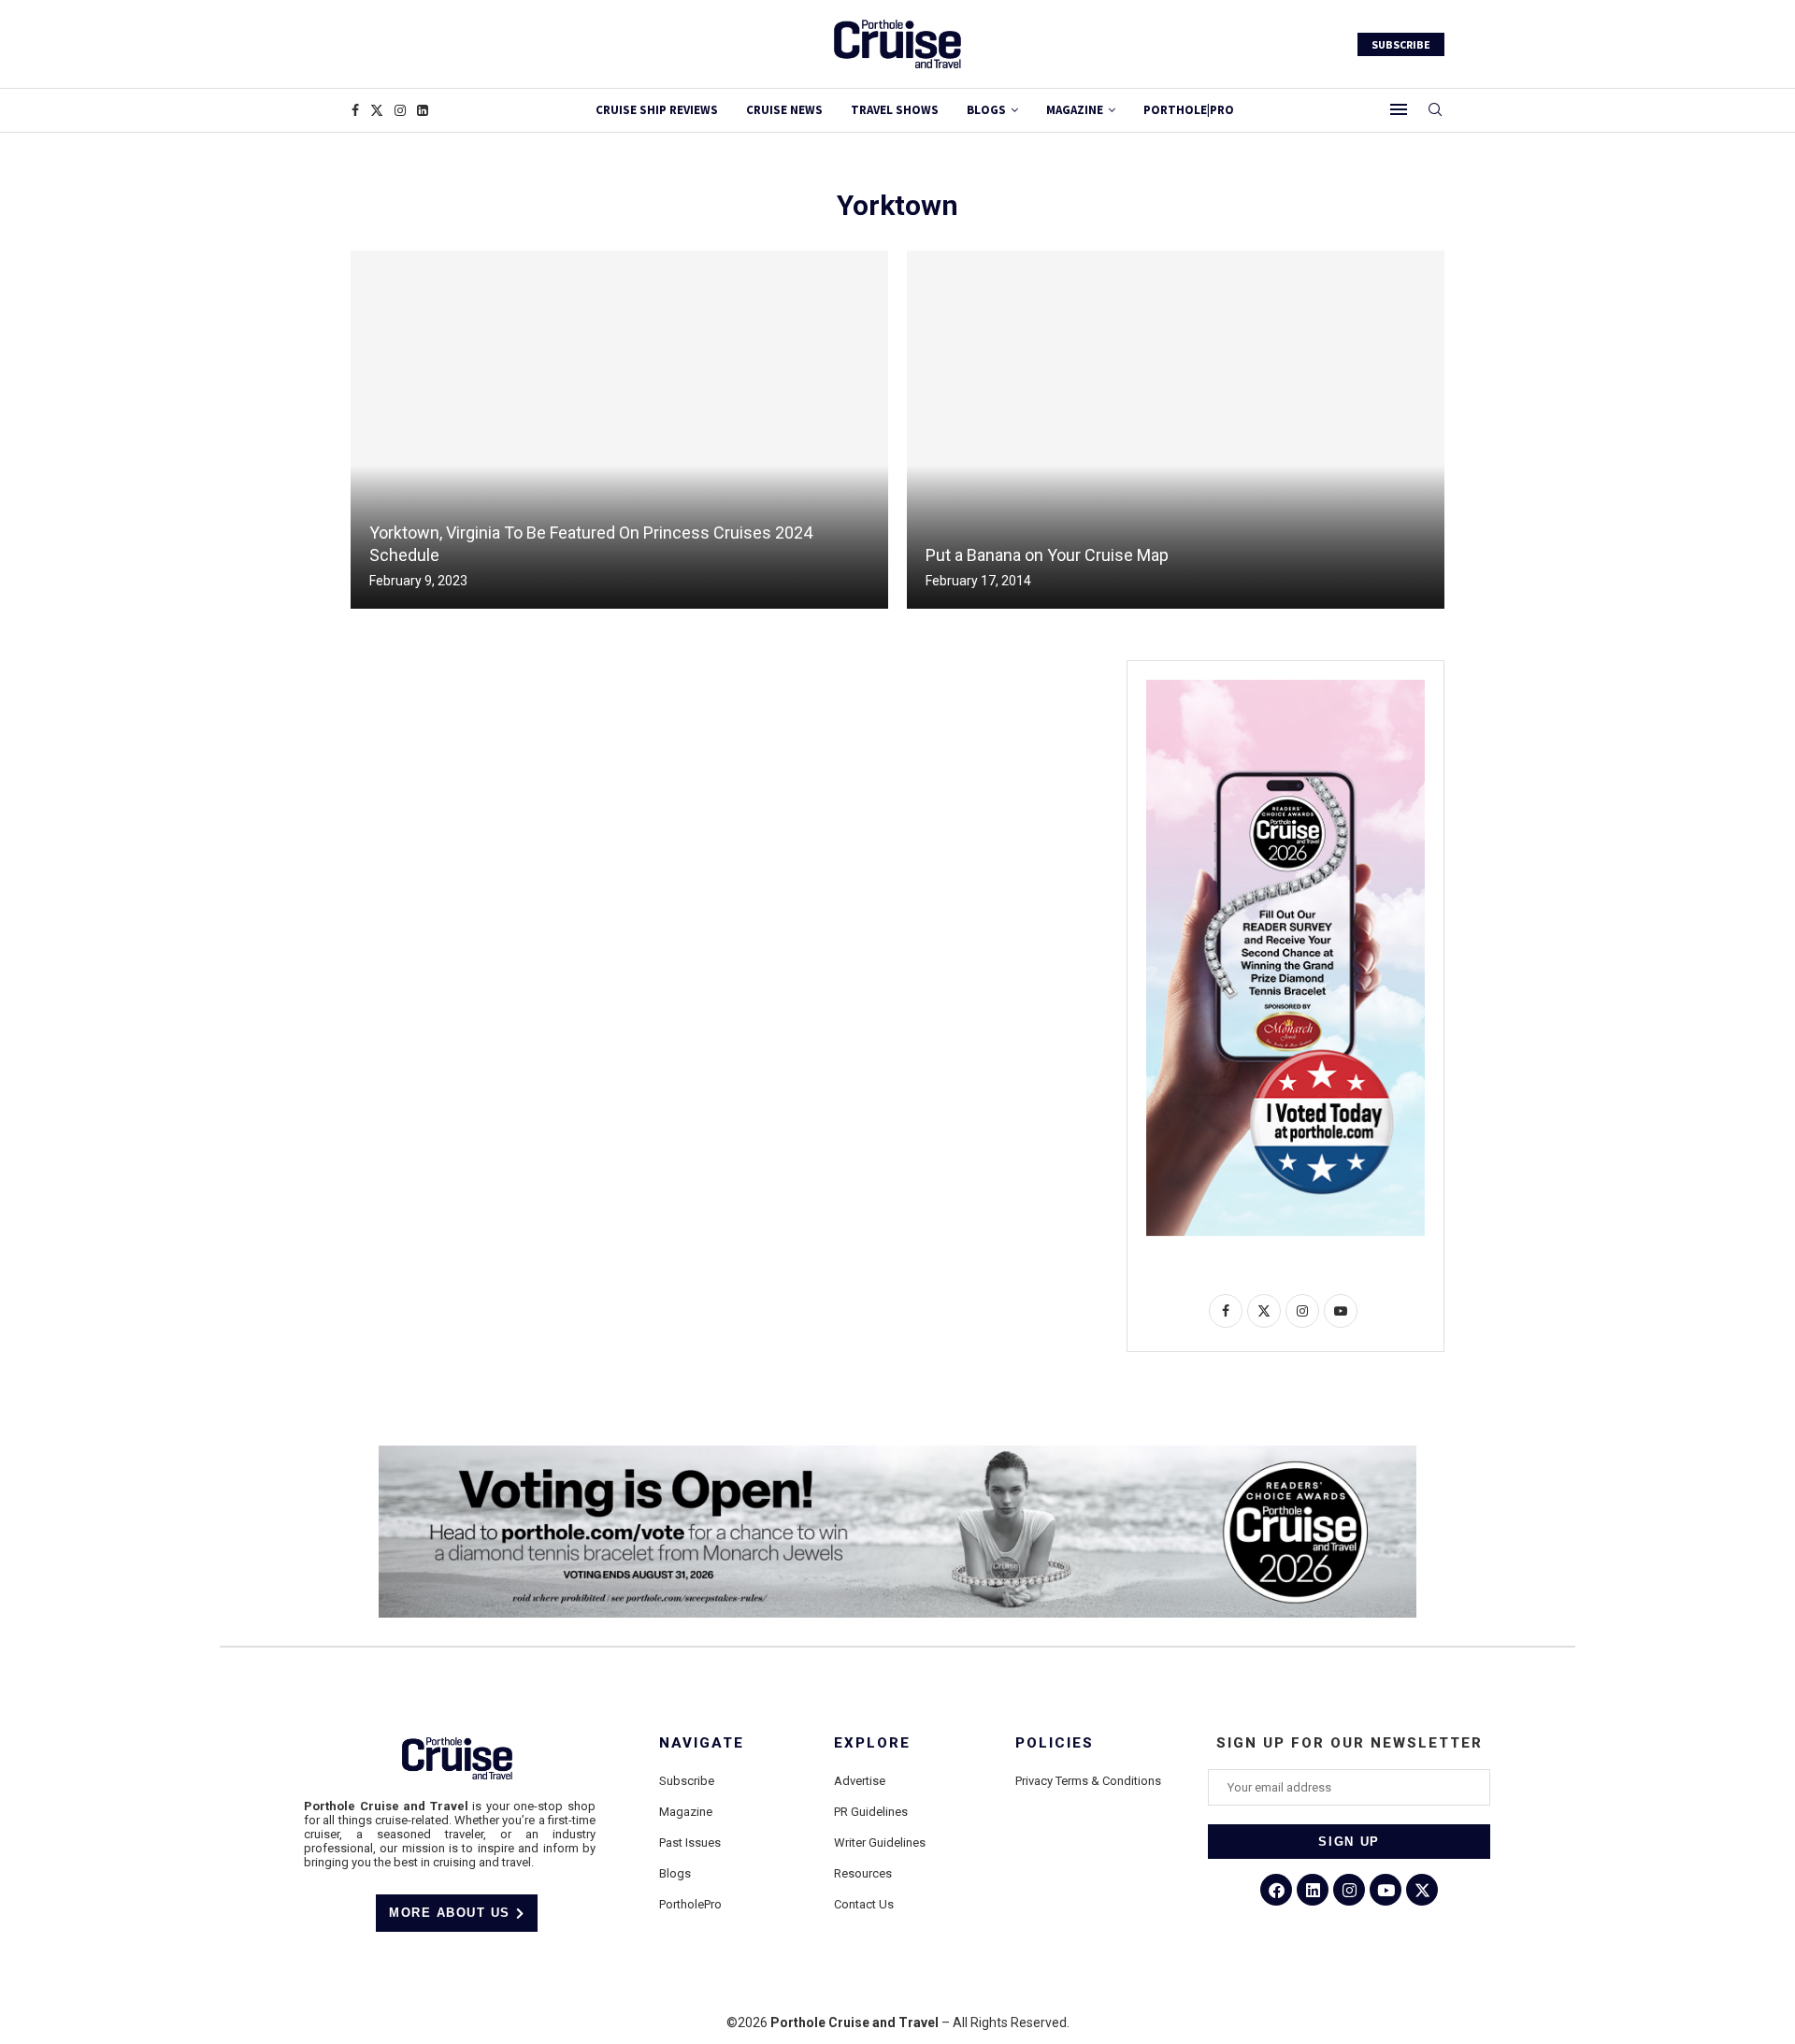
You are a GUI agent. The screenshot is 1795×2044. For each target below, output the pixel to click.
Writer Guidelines (880, 1842)
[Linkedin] (423, 110)
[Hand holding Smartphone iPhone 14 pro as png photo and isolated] (1285, 687)
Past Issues (690, 1842)
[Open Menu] (1399, 109)
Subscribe (687, 1781)
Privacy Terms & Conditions (1088, 1781)
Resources (863, 1873)
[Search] (1435, 110)
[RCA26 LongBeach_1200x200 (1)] (897, 1453)
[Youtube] (1386, 1890)
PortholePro (690, 1904)
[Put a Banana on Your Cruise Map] (1176, 430)
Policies (1055, 1743)
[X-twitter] (1422, 1890)
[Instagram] (400, 110)
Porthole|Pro (1189, 110)
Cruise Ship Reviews (657, 110)
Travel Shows (895, 110)
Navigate (702, 1743)
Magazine (686, 1812)
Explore (872, 1743)
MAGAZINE (1075, 110)
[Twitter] (377, 110)
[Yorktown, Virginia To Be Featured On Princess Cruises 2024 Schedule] (619, 430)
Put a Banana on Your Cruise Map (1047, 555)
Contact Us (864, 1904)
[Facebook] (355, 110)
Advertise (860, 1781)
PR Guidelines (871, 1812)
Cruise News (784, 110)
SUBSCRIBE (1401, 44)
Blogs (986, 110)
